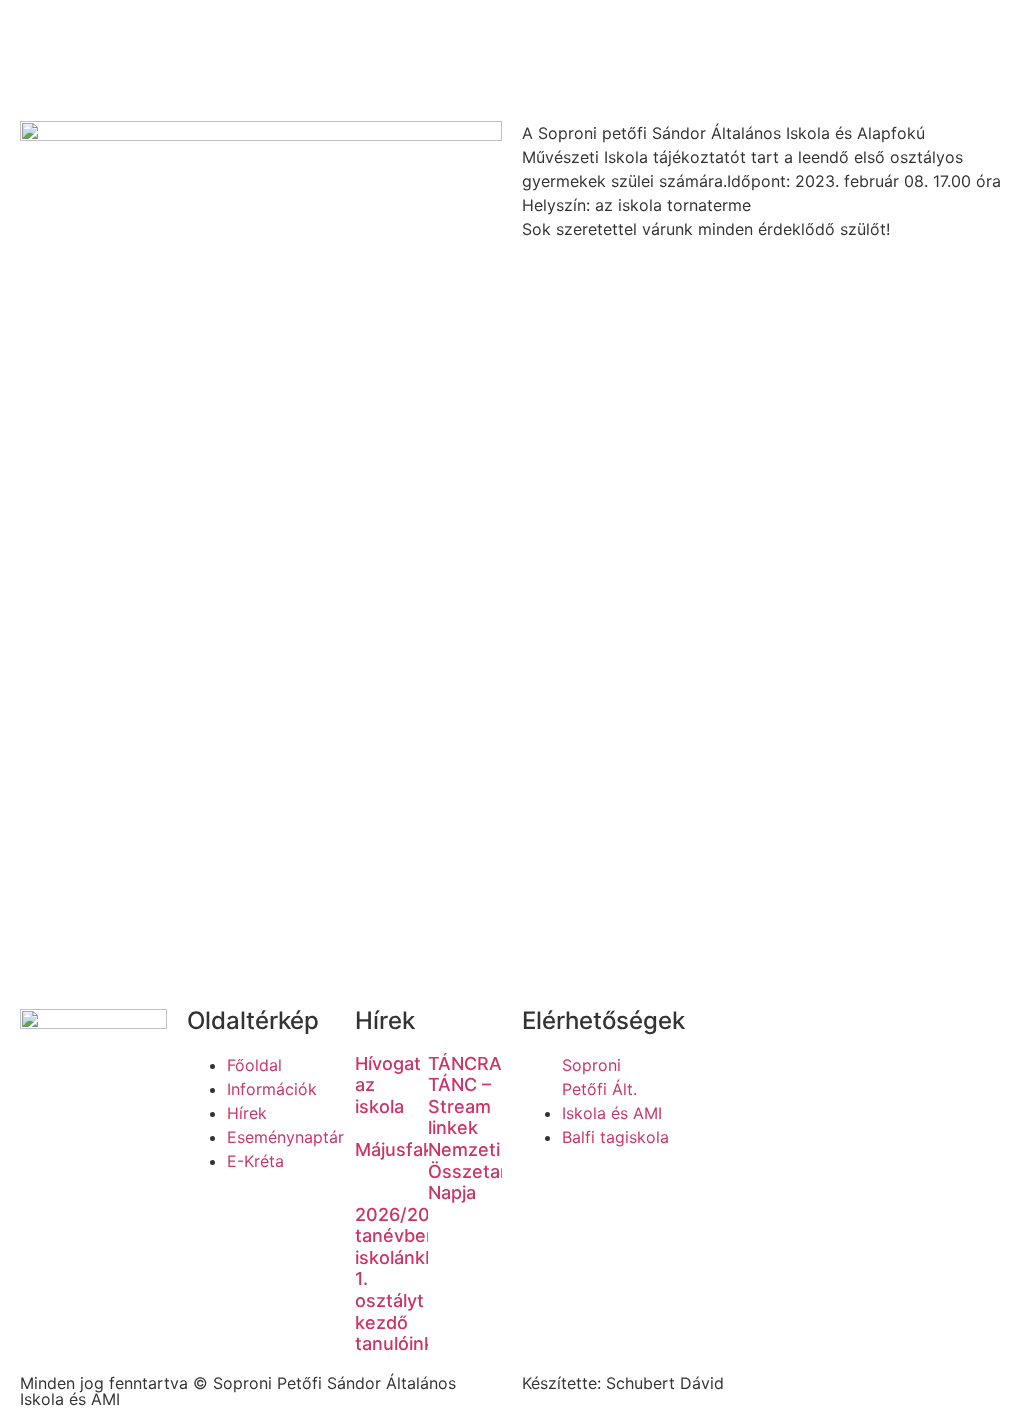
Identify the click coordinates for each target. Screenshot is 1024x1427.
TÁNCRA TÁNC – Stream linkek (465, 1096)
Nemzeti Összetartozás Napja (492, 1171)
